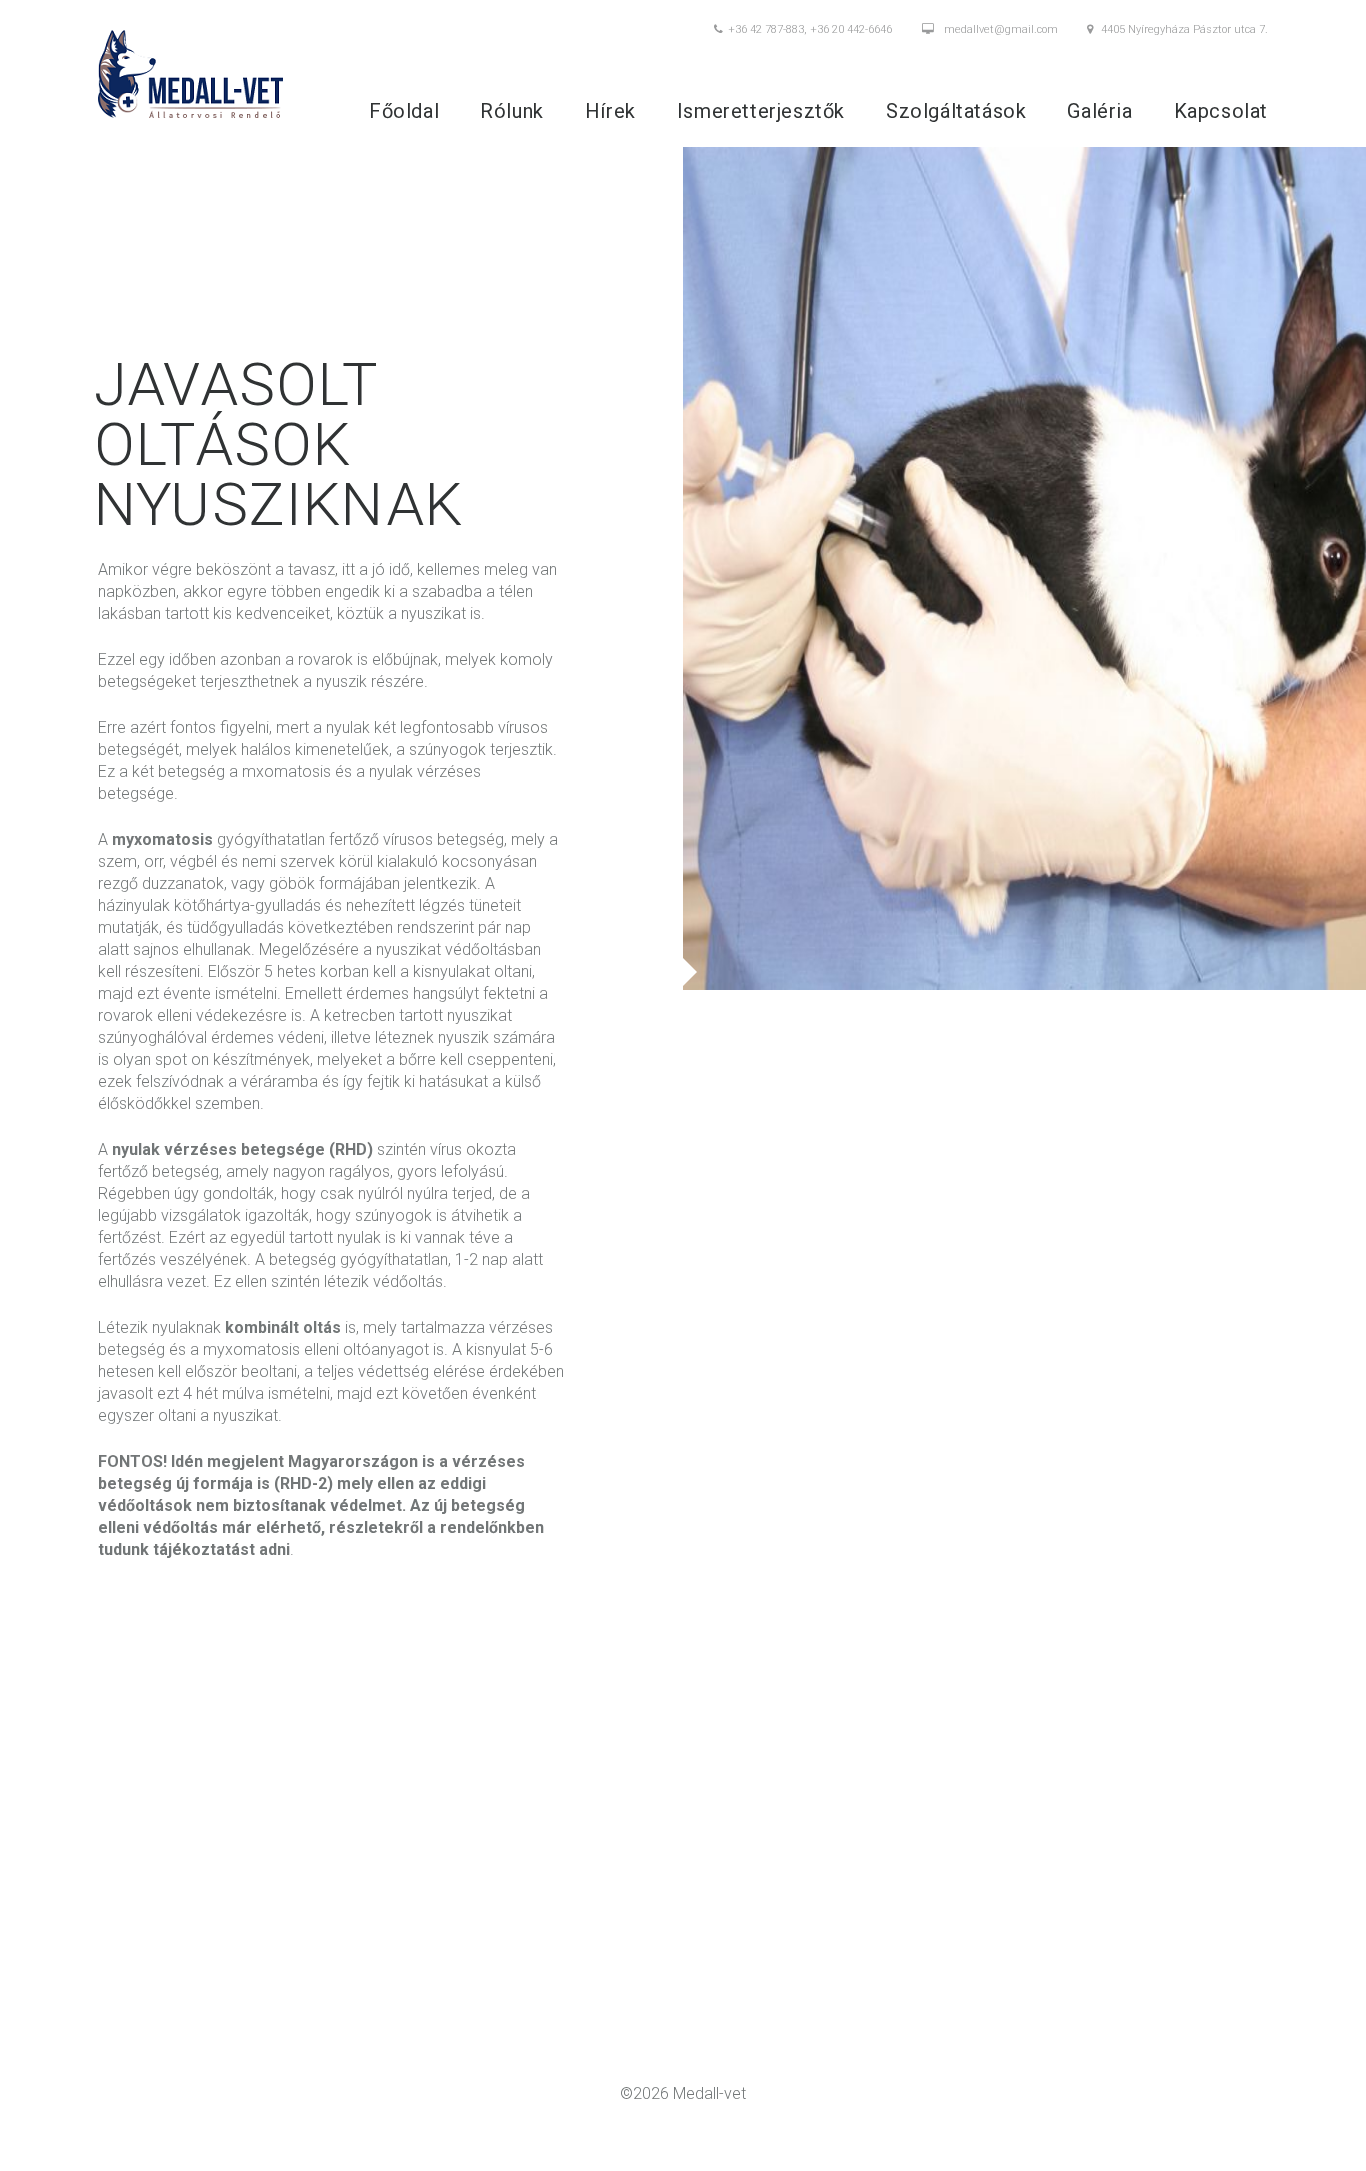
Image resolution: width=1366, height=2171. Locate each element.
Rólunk (512, 111)
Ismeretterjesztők (761, 111)
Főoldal (404, 111)
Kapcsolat (1221, 111)
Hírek (610, 111)
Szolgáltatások (956, 111)
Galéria (1099, 111)
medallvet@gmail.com (1001, 29)
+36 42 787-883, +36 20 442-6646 (810, 29)
